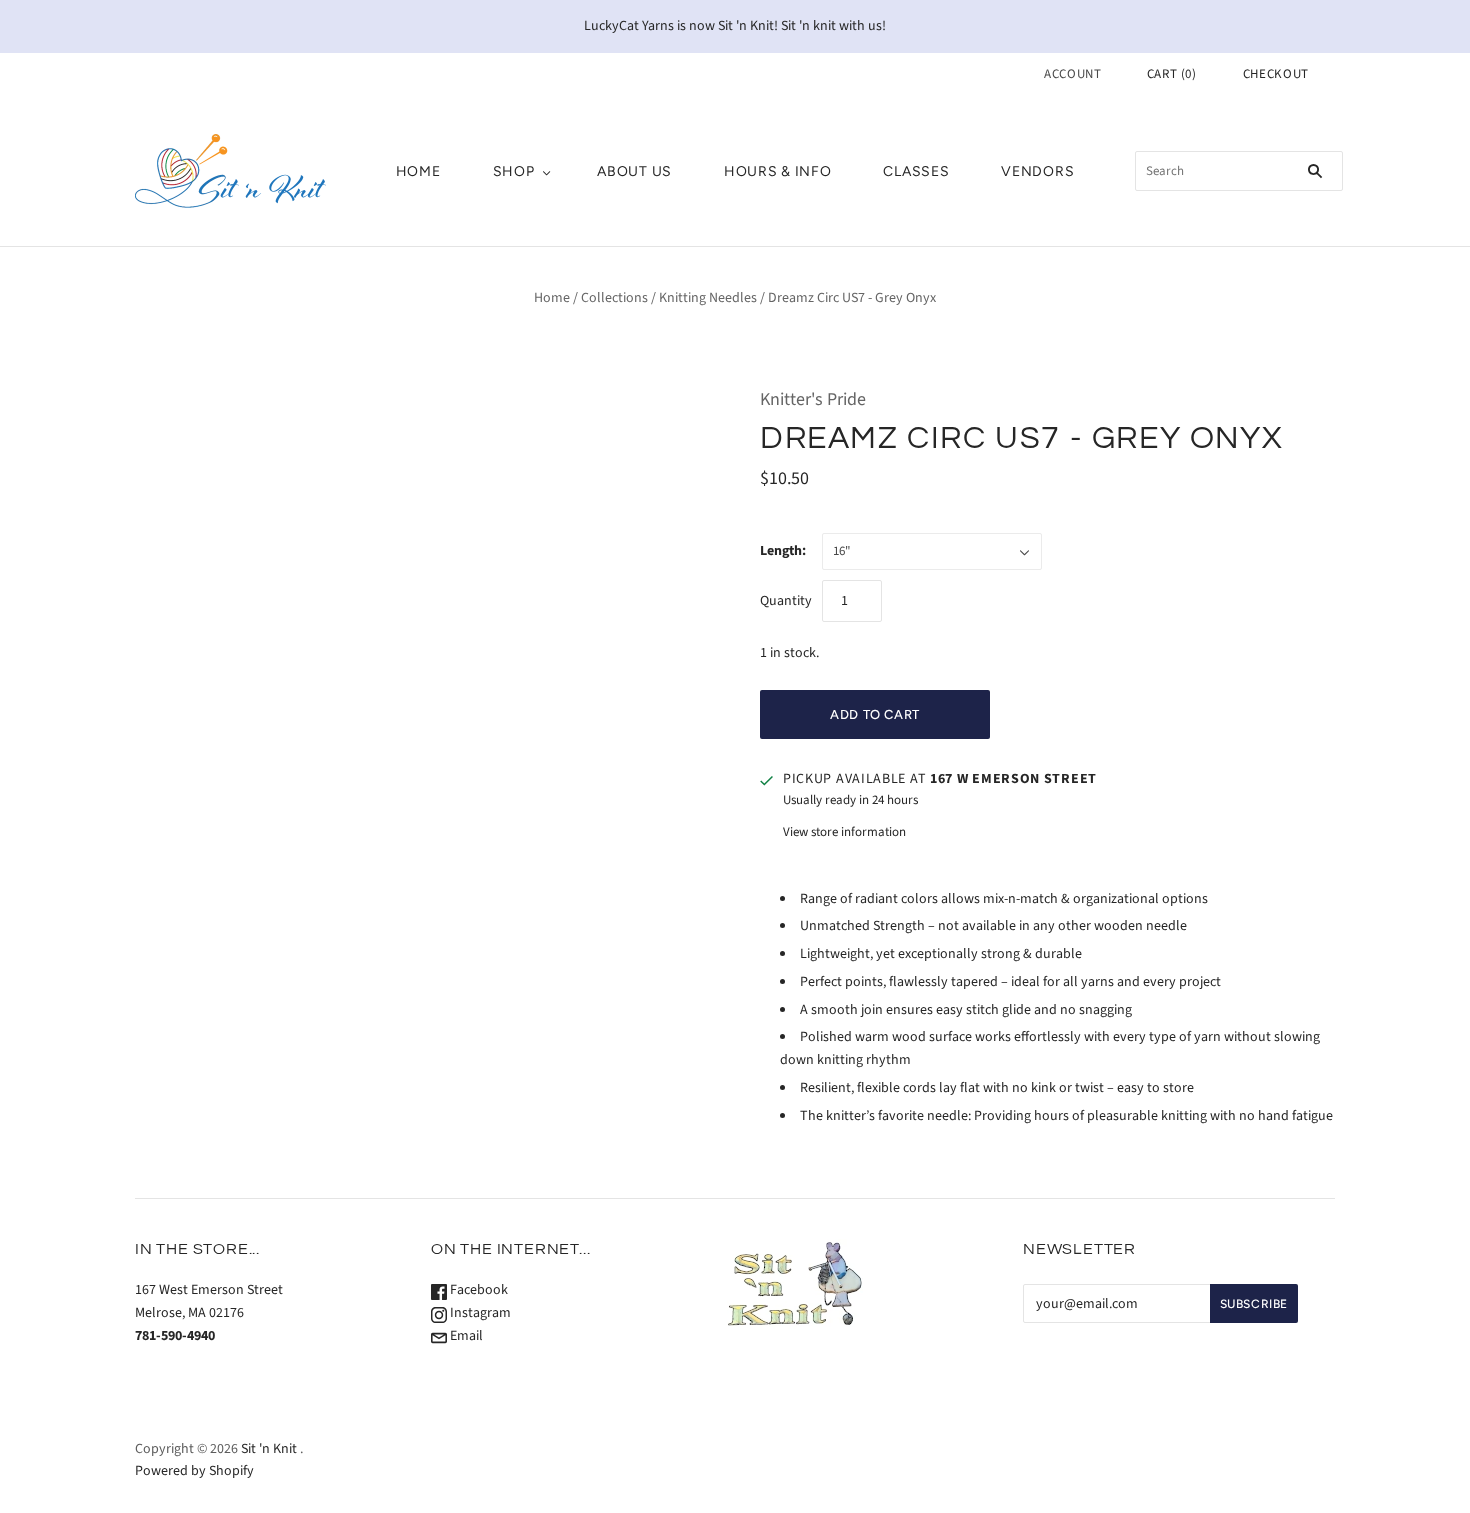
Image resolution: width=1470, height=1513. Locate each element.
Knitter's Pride (813, 399)
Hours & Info (777, 171)
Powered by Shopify (194, 1471)
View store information (844, 832)
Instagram (479, 1313)
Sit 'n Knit (269, 1449)
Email (465, 1336)
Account (1073, 74)
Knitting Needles (708, 298)
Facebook (477, 1290)
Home (418, 171)
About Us (634, 171)
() (1172, 74)
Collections (614, 298)
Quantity (786, 601)
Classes (916, 171)
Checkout (1276, 74)
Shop (514, 171)
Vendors (1037, 171)
